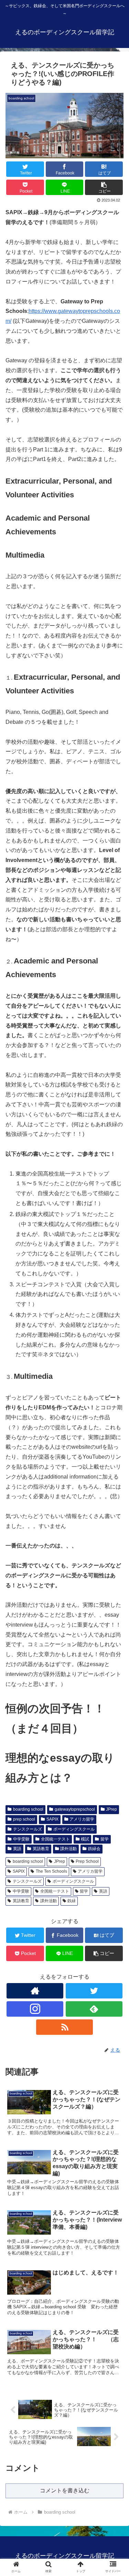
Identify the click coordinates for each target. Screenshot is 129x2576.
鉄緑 (72, 1901)
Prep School (87, 1861)
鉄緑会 (94, 1849)
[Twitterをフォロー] (94, 1991)
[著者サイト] (35, 1991)
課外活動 (68, 1849)
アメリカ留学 (82, 1819)
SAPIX (52, 1819)
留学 (105, 1839)
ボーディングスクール (74, 1829)
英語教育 (41, 1849)
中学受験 (21, 1839)
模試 (85, 1839)
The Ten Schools (51, 1871)
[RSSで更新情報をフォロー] (64, 2027)
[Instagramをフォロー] (35, 2009)
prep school (24, 1819)
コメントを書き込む (65, 2490)
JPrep (111, 1809)
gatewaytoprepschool (75, 1809)
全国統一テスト (55, 1839)
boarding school (28, 1809)
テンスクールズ (28, 1829)
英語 (17, 1849)
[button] (104, 187)
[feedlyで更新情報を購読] (94, 2009)
